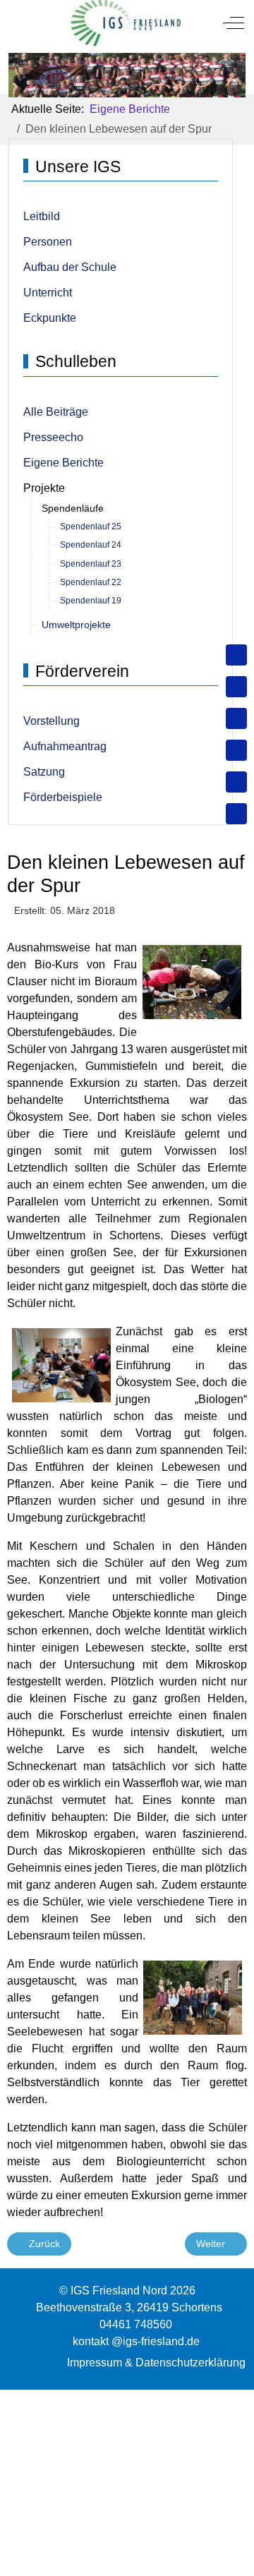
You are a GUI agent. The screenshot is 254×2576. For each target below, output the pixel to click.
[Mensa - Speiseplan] (236, 718)
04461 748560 (136, 2324)
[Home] (236, 655)
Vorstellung (52, 721)
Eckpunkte (50, 318)
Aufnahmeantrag (65, 746)
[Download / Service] (236, 687)
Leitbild (42, 216)
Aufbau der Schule (70, 267)
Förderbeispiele (63, 797)
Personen (48, 242)
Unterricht (48, 293)
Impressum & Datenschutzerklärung (156, 2363)
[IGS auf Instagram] (236, 750)
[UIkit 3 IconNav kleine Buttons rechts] (127, 2398)
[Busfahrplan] (236, 814)
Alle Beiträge (56, 412)
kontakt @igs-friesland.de (136, 2341)
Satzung (44, 772)
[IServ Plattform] (236, 782)
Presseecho (53, 437)
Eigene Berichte (64, 463)
